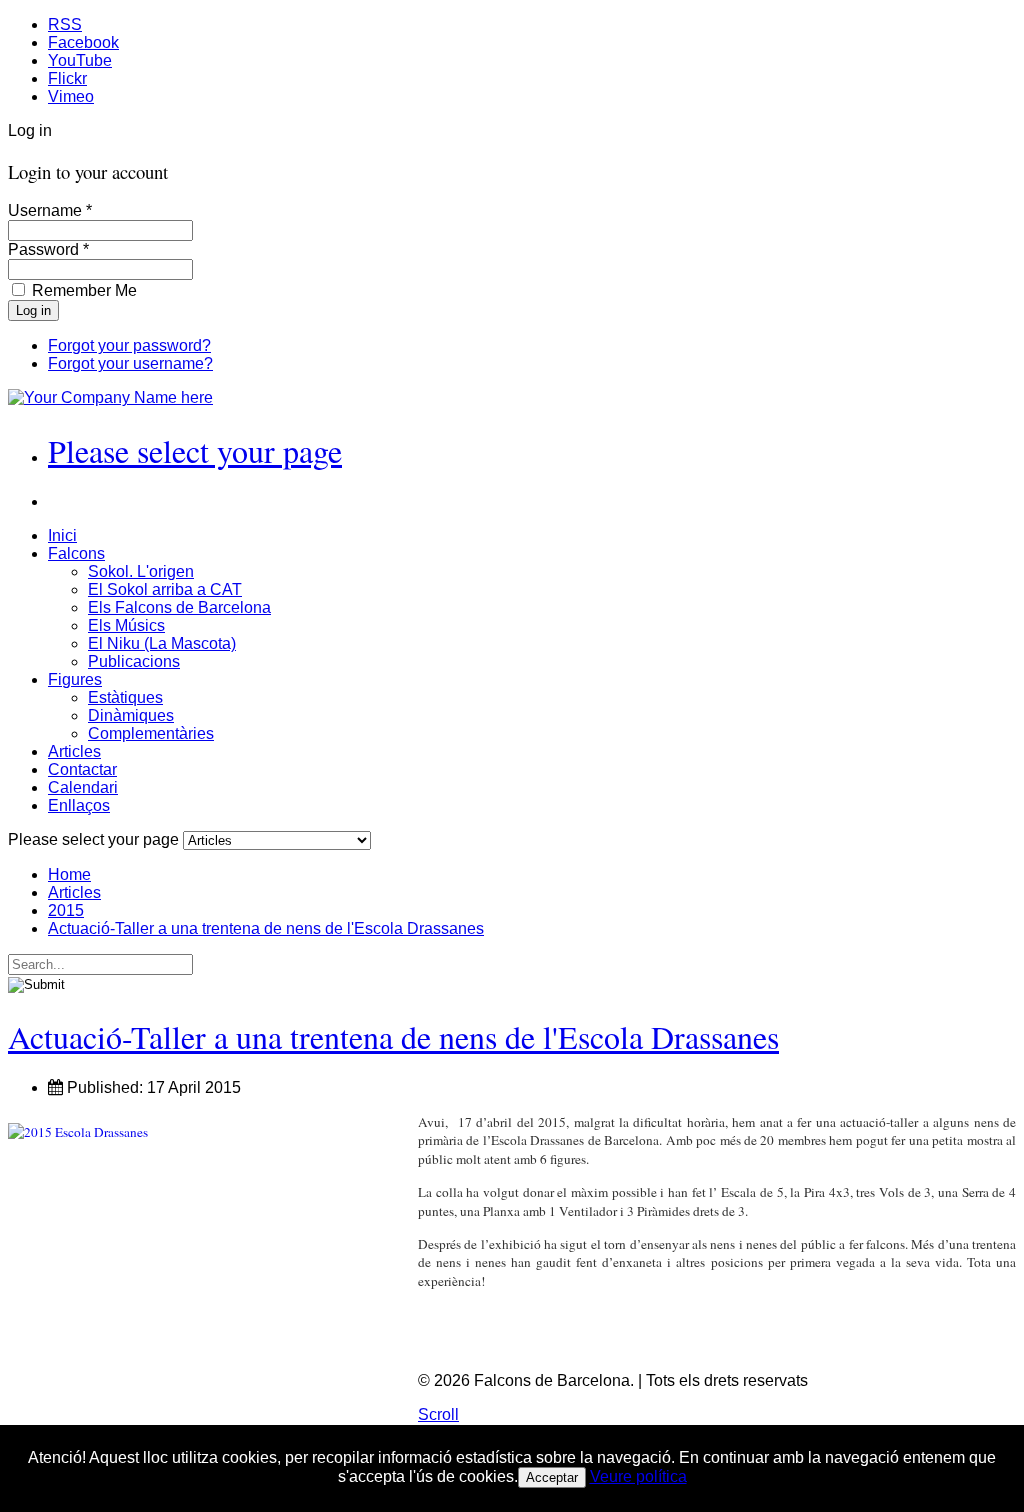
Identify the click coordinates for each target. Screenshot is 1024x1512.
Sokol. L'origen (141, 571)
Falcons (76, 553)
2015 (66, 910)
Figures (75, 679)
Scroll (438, 1414)
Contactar (82, 769)
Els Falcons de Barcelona (179, 607)
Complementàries (151, 733)
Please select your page (195, 450)
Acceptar (552, 1477)
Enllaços (79, 805)
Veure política (638, 1476)
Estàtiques (125, 697)
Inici (62, 535)
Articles (74, 751)
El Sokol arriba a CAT (165, 589)
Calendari (83, 787)
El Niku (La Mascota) (162, 643)
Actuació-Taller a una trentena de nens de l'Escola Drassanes (266, 928)
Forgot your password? (129, 345)
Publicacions (134, 661)
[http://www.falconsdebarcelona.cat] (110, 397)
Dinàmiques (131, 715)
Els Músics (126, 625)
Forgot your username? (130, 363)
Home (69, 874)
